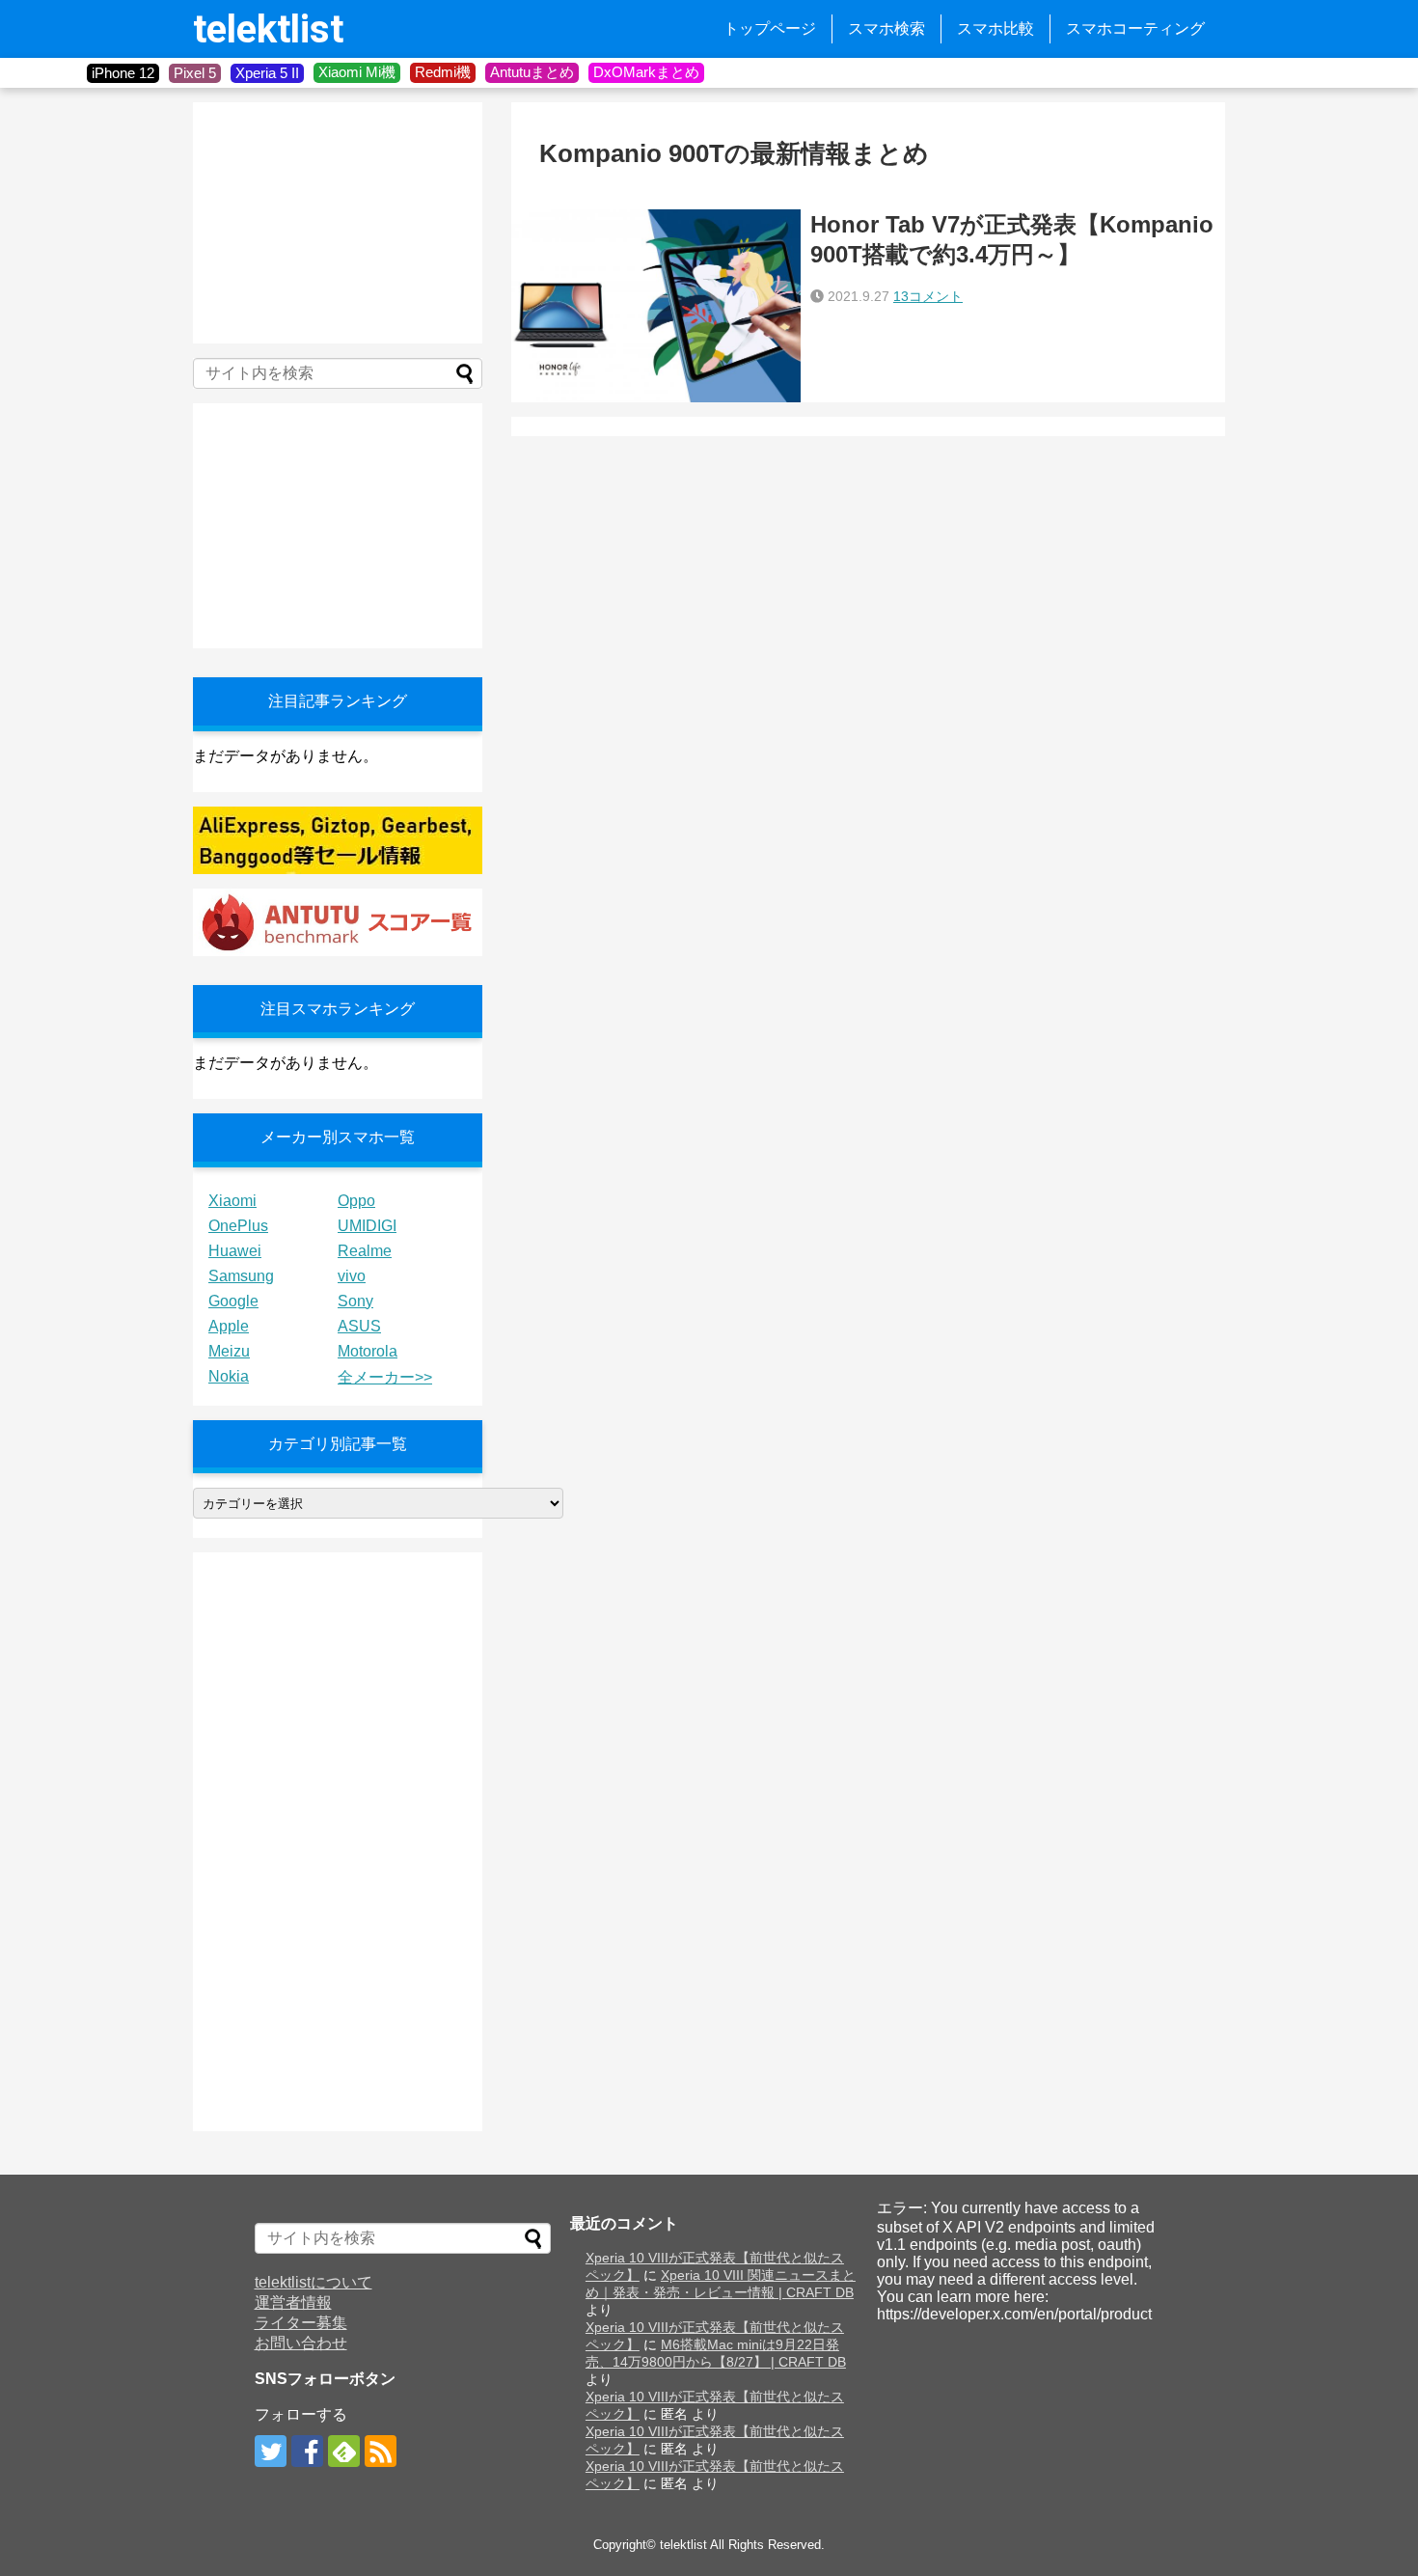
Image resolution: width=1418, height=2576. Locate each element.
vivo (352, 1276)
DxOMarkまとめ (646, 72)
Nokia (229, 1376)
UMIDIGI (367, 1226)
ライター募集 (301, 2323)
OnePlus (238, 1226)
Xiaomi (232, 1201)
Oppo (356, 1201)
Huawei (235, 1251)
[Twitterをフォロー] (271, 2451)
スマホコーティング (1135, 28)
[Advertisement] (338, 223)
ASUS (359, 1326)
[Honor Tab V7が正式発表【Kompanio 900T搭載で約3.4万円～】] (656, 306)
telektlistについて (314, 2282)
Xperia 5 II (267, 73)
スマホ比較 (995, 28)
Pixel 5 (195, 73)
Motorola (368, 1351)
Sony (355, 1301)
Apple (229, 1326)
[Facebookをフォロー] (307, 2451)
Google (233, 1301)
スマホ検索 (886, 28)
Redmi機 (443, 72)
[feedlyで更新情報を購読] (344, 2451)
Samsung (241, 1276)
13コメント (928, 296)
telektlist (268, 29)
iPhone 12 (123, 73)
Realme (365, 1251)
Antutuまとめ (532, 72)
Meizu (229, 1351)
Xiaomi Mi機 (357, 72)
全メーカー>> (385, 1377)
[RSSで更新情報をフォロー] (381, 2451)
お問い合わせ (301, 2343)
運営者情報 (293, 2302)
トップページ (770, 28)
